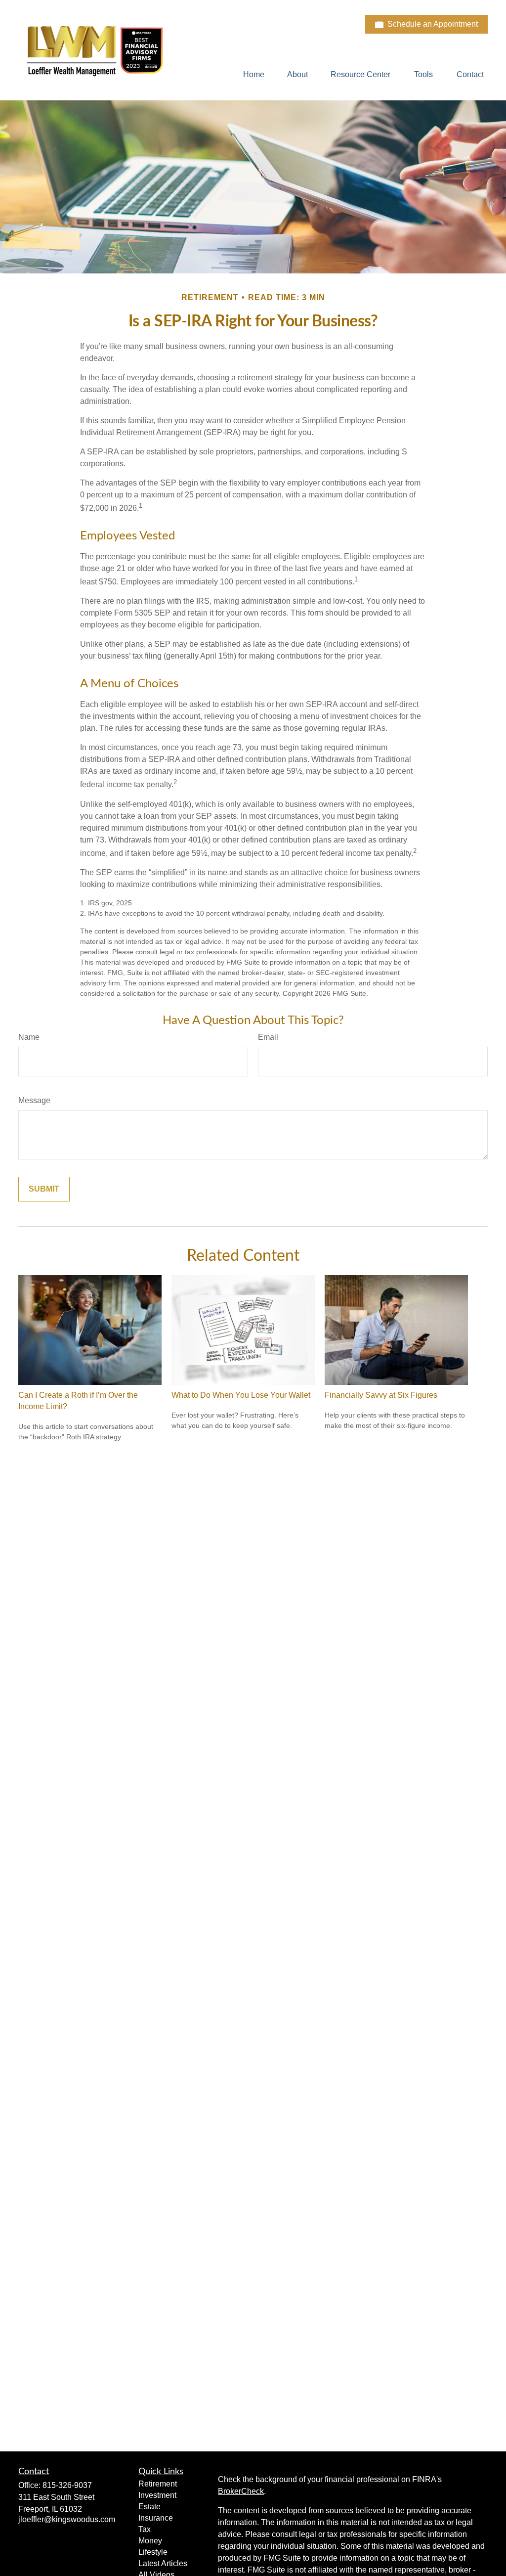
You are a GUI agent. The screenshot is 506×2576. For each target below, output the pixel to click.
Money (150, 2541)
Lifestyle (153, 2552)
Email (268, 1037)
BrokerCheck (241, 2491)
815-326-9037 (67, 2485)
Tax (145, 2529)
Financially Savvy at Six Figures (381, 1395)
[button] (254, 74)
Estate (149, 2507)
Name (29, 1037)
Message (34, 1100)
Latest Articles (163, 2563)
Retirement (158, 2484)
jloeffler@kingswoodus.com (67, 2519)
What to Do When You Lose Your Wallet (241, 1395)
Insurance (156, 2518)
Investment (157, 2495)
